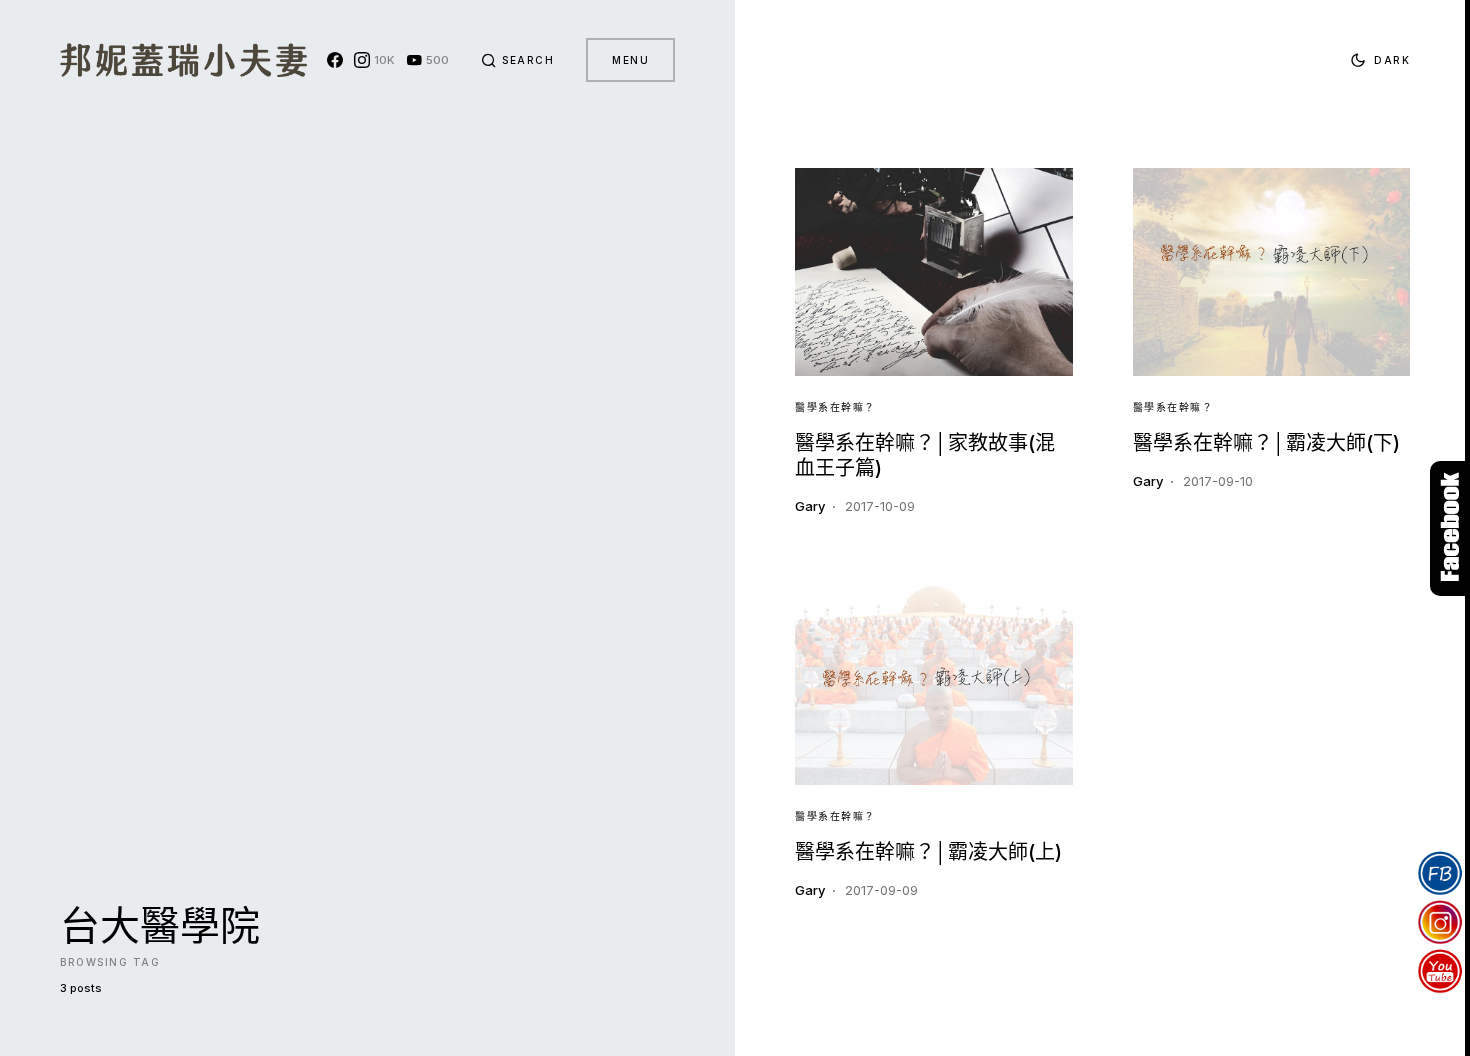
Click (1450, 528)
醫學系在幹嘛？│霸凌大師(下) (1266, 443)
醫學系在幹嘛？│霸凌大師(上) (928, 852)
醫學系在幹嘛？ (835, 407)
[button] (518, 60)
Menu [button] (630, 60)
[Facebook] (335, 60)
